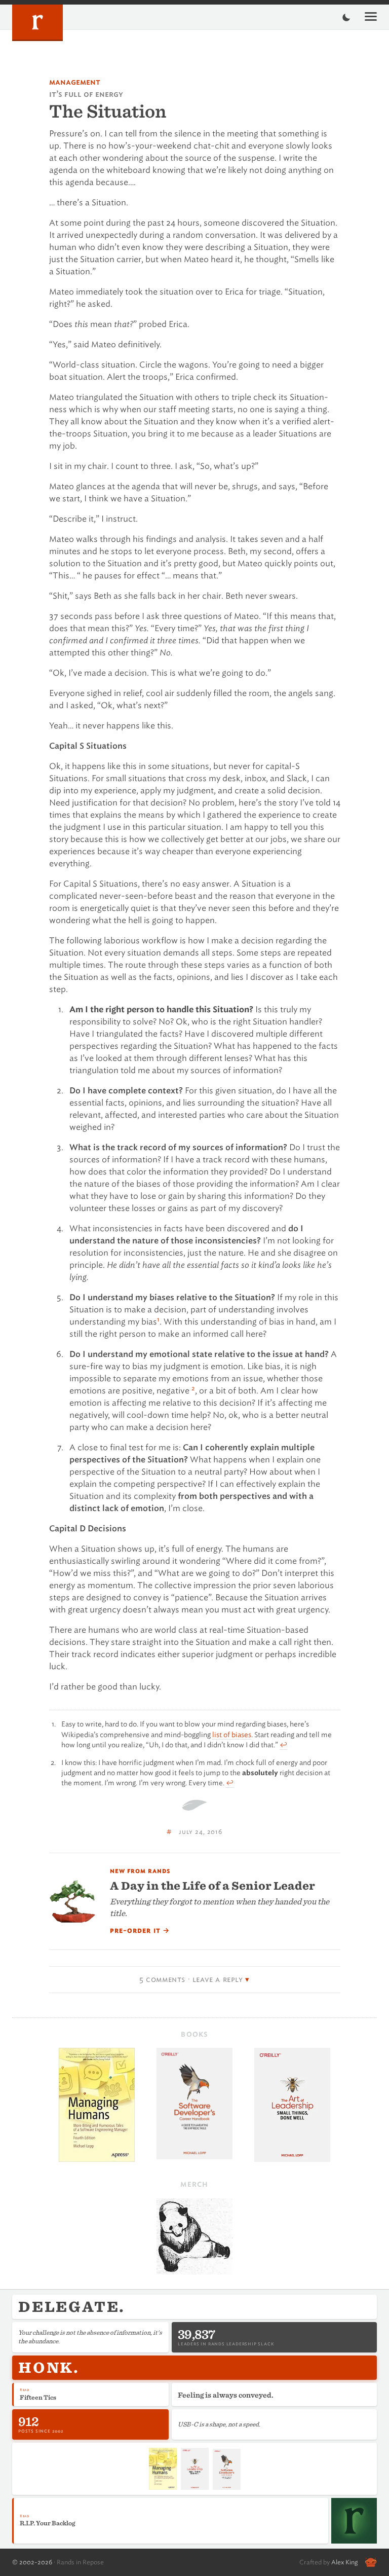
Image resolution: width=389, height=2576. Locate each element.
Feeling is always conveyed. (226, 2395)
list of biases (232, 1735)
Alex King (344, 2562)
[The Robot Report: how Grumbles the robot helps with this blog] (371, 2562)
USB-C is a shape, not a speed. (219, 2424)
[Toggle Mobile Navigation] (371, 17)
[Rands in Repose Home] (37, 23)
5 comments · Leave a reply (191, 1979)
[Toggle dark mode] (346, 17)
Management (75, 82)
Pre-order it (140, 1931)
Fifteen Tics (38, 2397)
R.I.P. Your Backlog (47, 2523)
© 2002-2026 (32, 2562)
